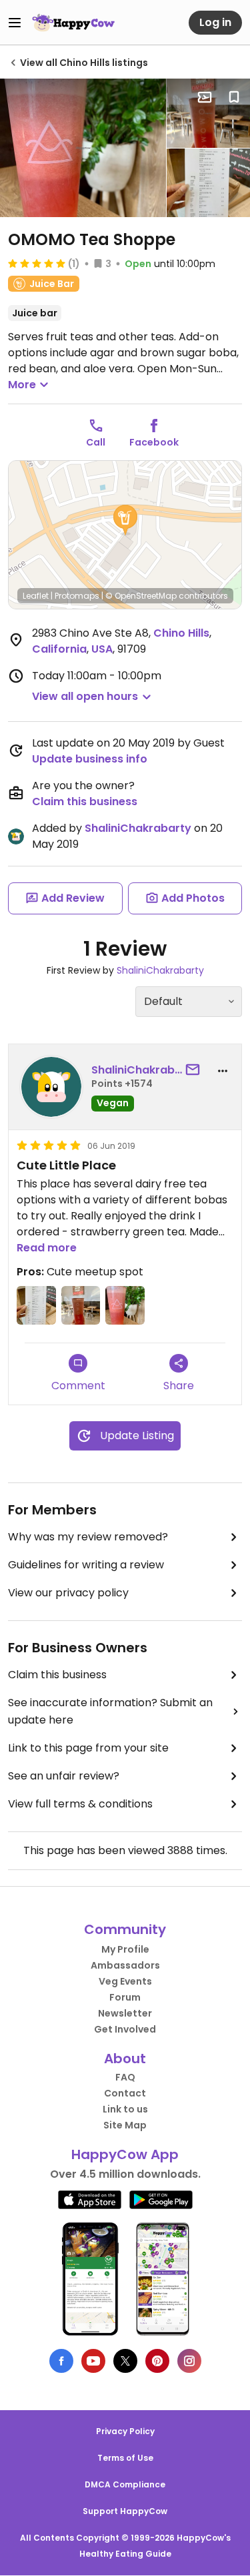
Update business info (90, 759)
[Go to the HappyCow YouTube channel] (93, 2361)
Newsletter (125, 2013)
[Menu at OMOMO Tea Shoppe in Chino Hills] (208, 183)
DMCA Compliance (125, 2484)
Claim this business (85, 802)
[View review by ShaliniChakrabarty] (51, 1087)
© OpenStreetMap (141, 596)
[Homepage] (73, 23)
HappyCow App (125, 2154)
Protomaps (77, 596)
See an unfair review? (64, 1776)
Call (96, 442)
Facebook (154, 442)
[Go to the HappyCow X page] (125, 2361)
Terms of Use (125, 2458)
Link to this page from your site (88, 1748)
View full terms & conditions (80, 1804)
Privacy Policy (125, 2431)
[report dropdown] (223, 1071)
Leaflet (36, 596)
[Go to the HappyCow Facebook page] (61, 2361)
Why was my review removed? (88, 1537)
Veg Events (125, 1981)
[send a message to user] (195, 1070)
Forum (125, 1997)
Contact (125, 2093)
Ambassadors (125, 1965)
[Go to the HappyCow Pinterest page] (157, 2361)
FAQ (125, 2077)
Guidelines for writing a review (86, 1565)
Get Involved (125, 2029)
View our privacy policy (68, 1593)
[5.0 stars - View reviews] (37, 263)
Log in (215, 22)
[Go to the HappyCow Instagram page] (189, 2361)
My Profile (125, 1949)
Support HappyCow (125, 2511)
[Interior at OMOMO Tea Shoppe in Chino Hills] (208, 113)
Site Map (125, 2125)
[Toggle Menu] (15, 23)
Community (125, 1929)
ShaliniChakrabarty (138, 828)
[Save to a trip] (205, 97)
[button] (125, 520)
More (22, 385)
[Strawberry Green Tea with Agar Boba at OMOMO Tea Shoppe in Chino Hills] (83, 148)
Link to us (125, 2109)
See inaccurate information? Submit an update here (110, 1711)
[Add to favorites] (234, 97)
